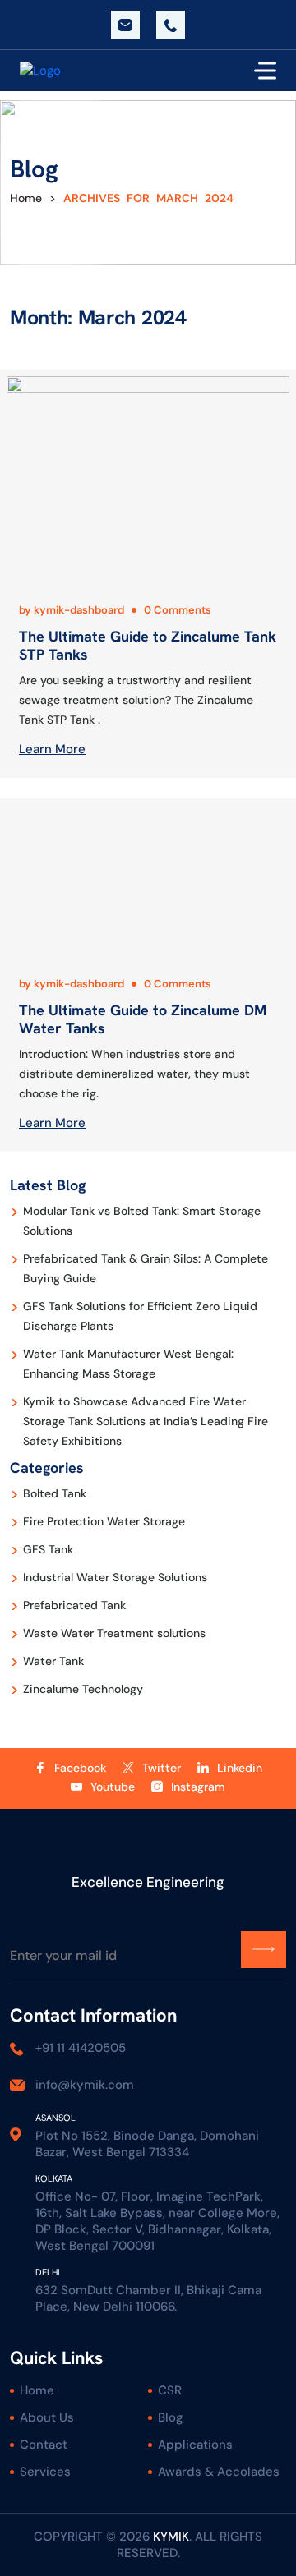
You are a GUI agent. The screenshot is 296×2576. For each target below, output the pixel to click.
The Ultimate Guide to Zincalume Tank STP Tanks (148, 645)
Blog (171, 2417)
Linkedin (240, 1768)
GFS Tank (48, 1549)
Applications (195, 2445)
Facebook (80, 1768)
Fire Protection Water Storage (104, 1521)
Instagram (198, 1787)
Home (26, 198)
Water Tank (53, 1661)
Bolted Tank (55, 1493)
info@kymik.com (125, 25)
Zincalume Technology (83, 1689)
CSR (170, 2390)
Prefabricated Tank (74, 1605)
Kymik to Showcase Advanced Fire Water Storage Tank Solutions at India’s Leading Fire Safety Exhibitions (146, 1421)
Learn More (52, 749)
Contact (44, 2445)
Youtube (113, 1787)
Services (45, 2472)
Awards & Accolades (219, 2472)
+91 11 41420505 (81, 2048)
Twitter (162, 1768)
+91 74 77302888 (171, 25)
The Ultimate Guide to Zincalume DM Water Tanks (143, 1019)
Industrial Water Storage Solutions (115, 1577)
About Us (47, 2417)
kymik (171, 2537)
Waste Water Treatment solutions (114, 1633)
